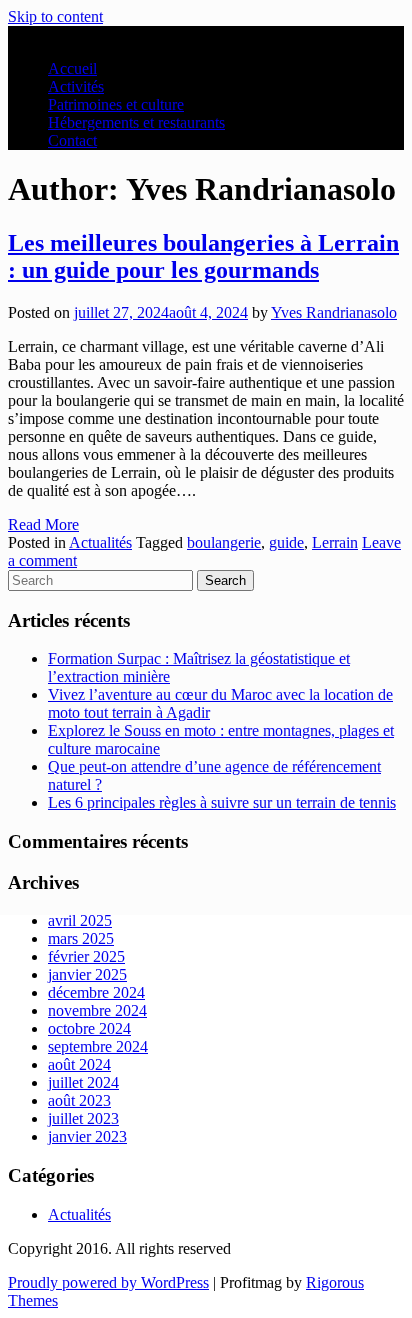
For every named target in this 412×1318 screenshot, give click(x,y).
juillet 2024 (83, 1082)
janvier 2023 (87, 1136)
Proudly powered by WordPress (108, 1282)
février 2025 (86, 956)
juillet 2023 (83, 1118)
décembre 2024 (96, 992)
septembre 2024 (98, 1046)
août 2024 (79, 1064)
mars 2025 (81, 938)
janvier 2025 (87, 974)
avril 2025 (80, 920)
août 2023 (79, 1100)
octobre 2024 (89, 1028)
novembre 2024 (97, 1010)
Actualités (79, 1214)
